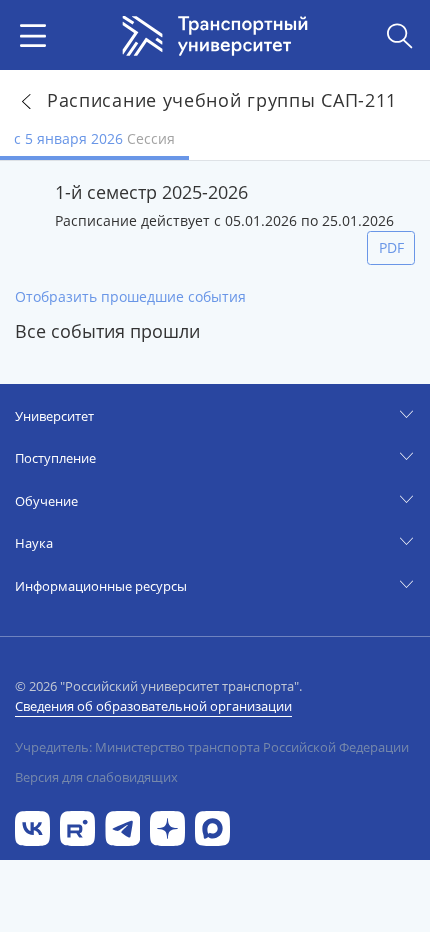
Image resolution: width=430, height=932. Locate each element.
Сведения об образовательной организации (153, 706)
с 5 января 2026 (94, 138)
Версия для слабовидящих (96, 777)
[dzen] (167, 826)
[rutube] (77, 826)
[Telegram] (122, 826)
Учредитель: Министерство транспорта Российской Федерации (212, 747)
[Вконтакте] (32, 826)
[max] (212, 826)
